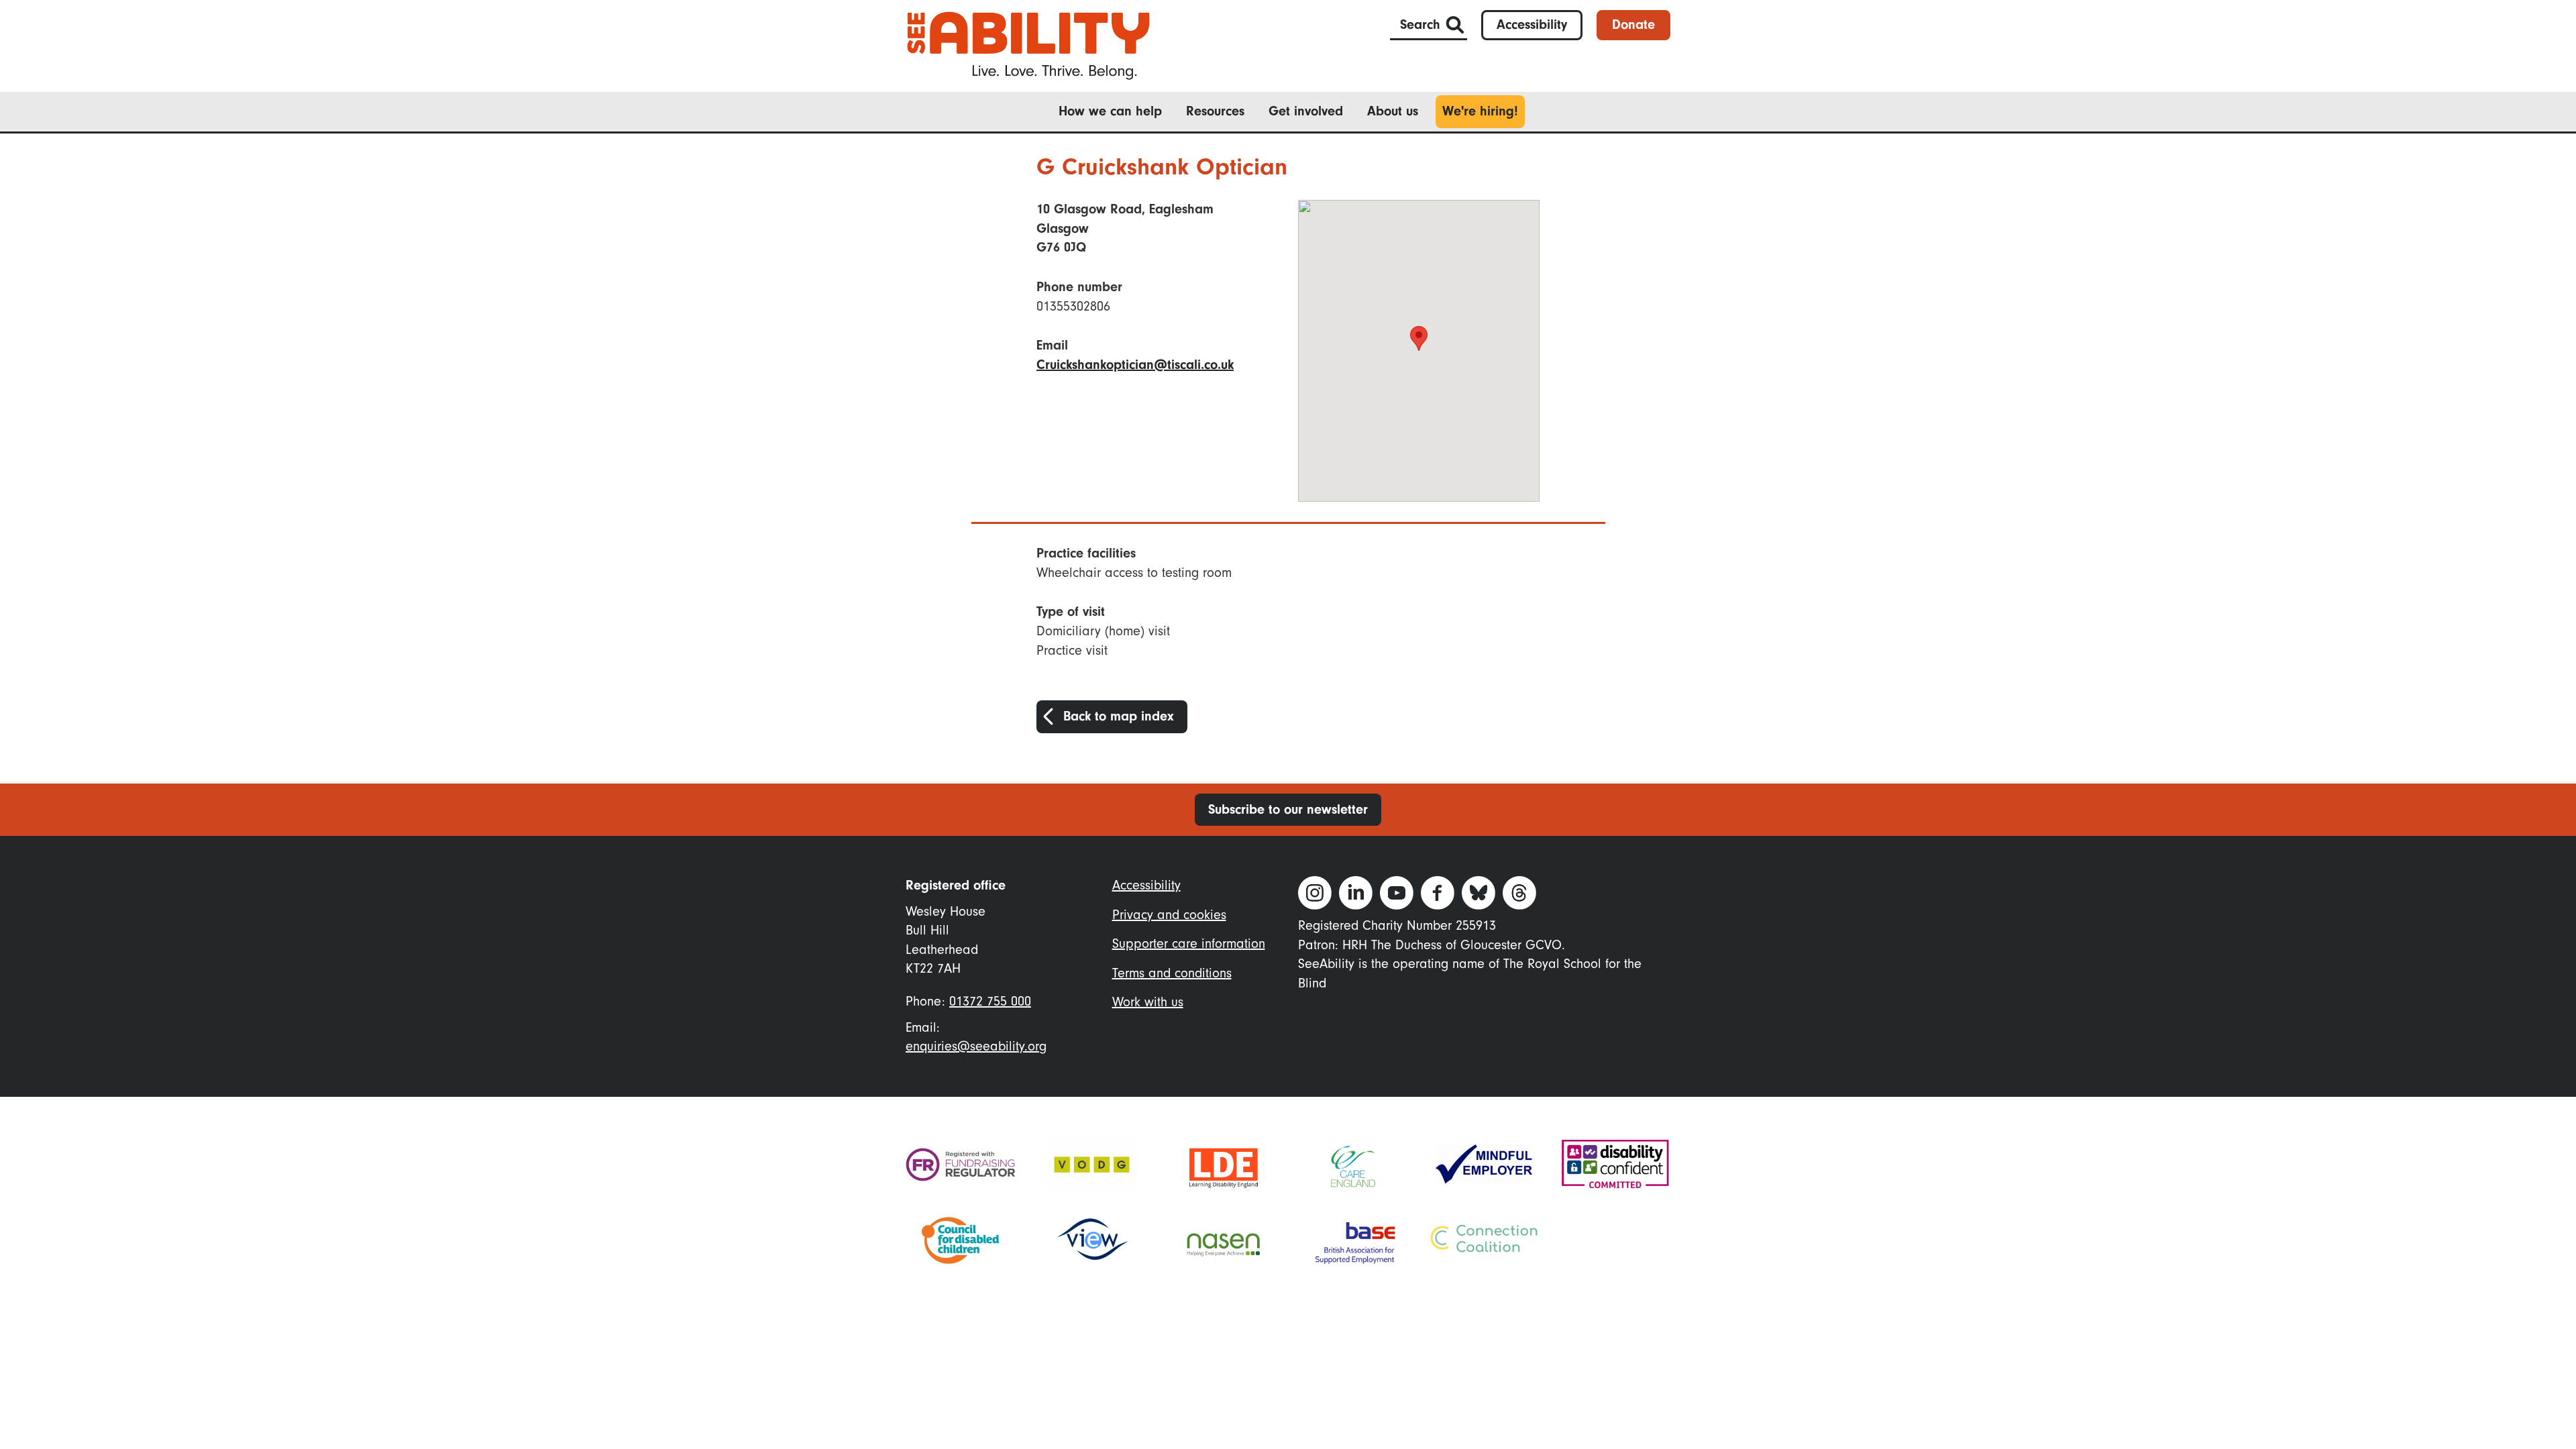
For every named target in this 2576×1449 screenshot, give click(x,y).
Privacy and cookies (1169, 915)
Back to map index (1119, 716)
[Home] (1028, 45)
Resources (1215, 111)
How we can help (1110, 111)
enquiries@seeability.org (976, 1046)
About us (1393, 111)
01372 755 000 (990, 1001)
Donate (1633, 24)
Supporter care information (1189, 944)
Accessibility (1532, 24)
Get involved (1306, 111)
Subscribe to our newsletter (1288, 809)
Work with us (1148, 1002)
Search (1420, 24)
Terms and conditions (1172, 973)
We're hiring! (1480, 111)
